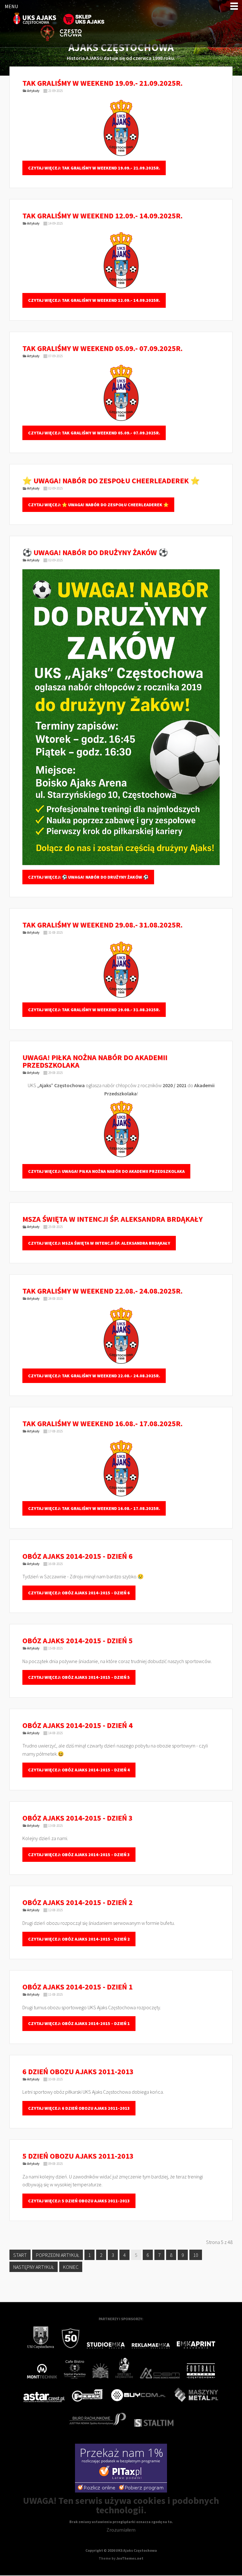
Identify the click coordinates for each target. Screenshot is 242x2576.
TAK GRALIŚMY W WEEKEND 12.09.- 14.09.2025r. (102, 216)
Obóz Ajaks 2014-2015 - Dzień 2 (78, 1902)
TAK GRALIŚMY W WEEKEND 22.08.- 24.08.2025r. (102, 1291)
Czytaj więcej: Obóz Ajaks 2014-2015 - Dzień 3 (79, 1855)
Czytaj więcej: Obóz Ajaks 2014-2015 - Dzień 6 (79, 1593)
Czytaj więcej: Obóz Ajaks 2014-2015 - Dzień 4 (79, 1770)
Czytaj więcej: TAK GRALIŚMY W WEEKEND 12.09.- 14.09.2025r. (94, 300)
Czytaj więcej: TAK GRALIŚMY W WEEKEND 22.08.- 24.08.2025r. (94, 1376)
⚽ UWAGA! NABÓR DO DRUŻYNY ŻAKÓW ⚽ (95, 552)
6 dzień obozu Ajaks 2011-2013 (78, 2071)
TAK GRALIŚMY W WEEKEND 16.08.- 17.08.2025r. (102, 1423)
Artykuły (33, 91)
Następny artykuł (34, 2267)
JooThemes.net (130, 2558)
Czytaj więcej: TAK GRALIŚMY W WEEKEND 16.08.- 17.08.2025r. (94, 1508)
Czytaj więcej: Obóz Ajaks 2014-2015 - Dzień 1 (79, 2023)
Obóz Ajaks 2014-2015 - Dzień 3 (78, 1818)
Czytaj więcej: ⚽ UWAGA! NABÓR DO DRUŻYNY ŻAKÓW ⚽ (88, 877)
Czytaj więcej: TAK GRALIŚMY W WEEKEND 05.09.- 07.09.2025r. (94, 433)
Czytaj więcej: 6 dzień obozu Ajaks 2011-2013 (79, 2108)
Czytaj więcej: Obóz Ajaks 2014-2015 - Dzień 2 (79, 1939)
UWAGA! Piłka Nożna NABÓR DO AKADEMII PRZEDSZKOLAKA (95, 1061)
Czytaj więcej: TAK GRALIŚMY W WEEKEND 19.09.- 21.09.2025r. (94, 168)
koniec (71, 2267)
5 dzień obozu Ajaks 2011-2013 (78, 2156)
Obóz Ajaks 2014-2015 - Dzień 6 (78, 1556)
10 (196, 2255)
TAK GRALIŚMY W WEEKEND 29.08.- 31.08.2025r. (102, 925)
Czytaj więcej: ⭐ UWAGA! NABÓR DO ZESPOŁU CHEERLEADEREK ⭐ (98, 505)
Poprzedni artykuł (58, 2255)
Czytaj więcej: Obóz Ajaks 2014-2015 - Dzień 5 (79, 1677)
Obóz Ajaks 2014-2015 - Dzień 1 (78, 1987)
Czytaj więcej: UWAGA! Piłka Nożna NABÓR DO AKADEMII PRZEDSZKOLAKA (106, 1171)
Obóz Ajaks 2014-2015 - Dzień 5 (78, 1641)
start (20, 2255)
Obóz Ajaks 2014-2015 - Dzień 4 (78, 1725)
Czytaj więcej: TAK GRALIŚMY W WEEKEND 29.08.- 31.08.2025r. (94, 1010)
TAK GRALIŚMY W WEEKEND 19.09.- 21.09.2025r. (102, 83)
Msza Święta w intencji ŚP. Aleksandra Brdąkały (112, 1219)
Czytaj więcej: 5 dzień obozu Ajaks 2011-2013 (79, 2201)
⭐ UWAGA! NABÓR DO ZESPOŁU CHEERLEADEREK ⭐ (111, 481)
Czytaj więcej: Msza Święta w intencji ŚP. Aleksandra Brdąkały (99, 1243)
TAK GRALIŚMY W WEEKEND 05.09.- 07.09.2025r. (102, 348)
